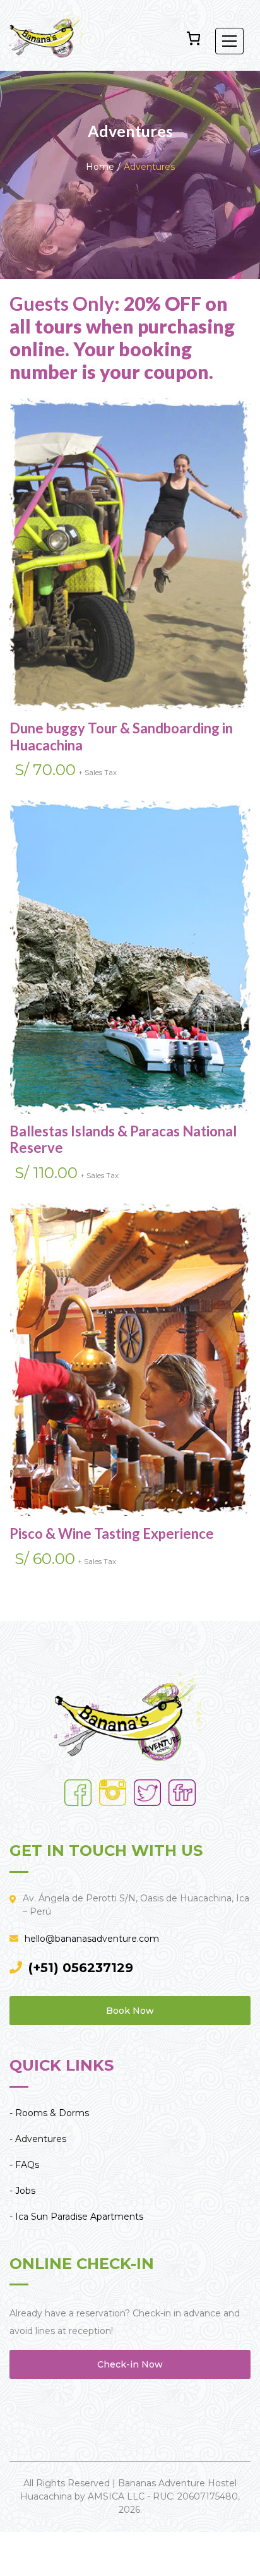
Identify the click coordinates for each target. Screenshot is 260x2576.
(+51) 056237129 (81, 1968)
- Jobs (22, 2191)
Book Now (130, 2011)
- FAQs (24, 2165)
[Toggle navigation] (229, 41)
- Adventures (38, 2139)
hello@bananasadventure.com (92, 1939)
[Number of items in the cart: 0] (193, 38)
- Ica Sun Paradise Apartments (76, 2217)
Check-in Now (130, 2364)
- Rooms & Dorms (49, 2113)
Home (100, 167)
